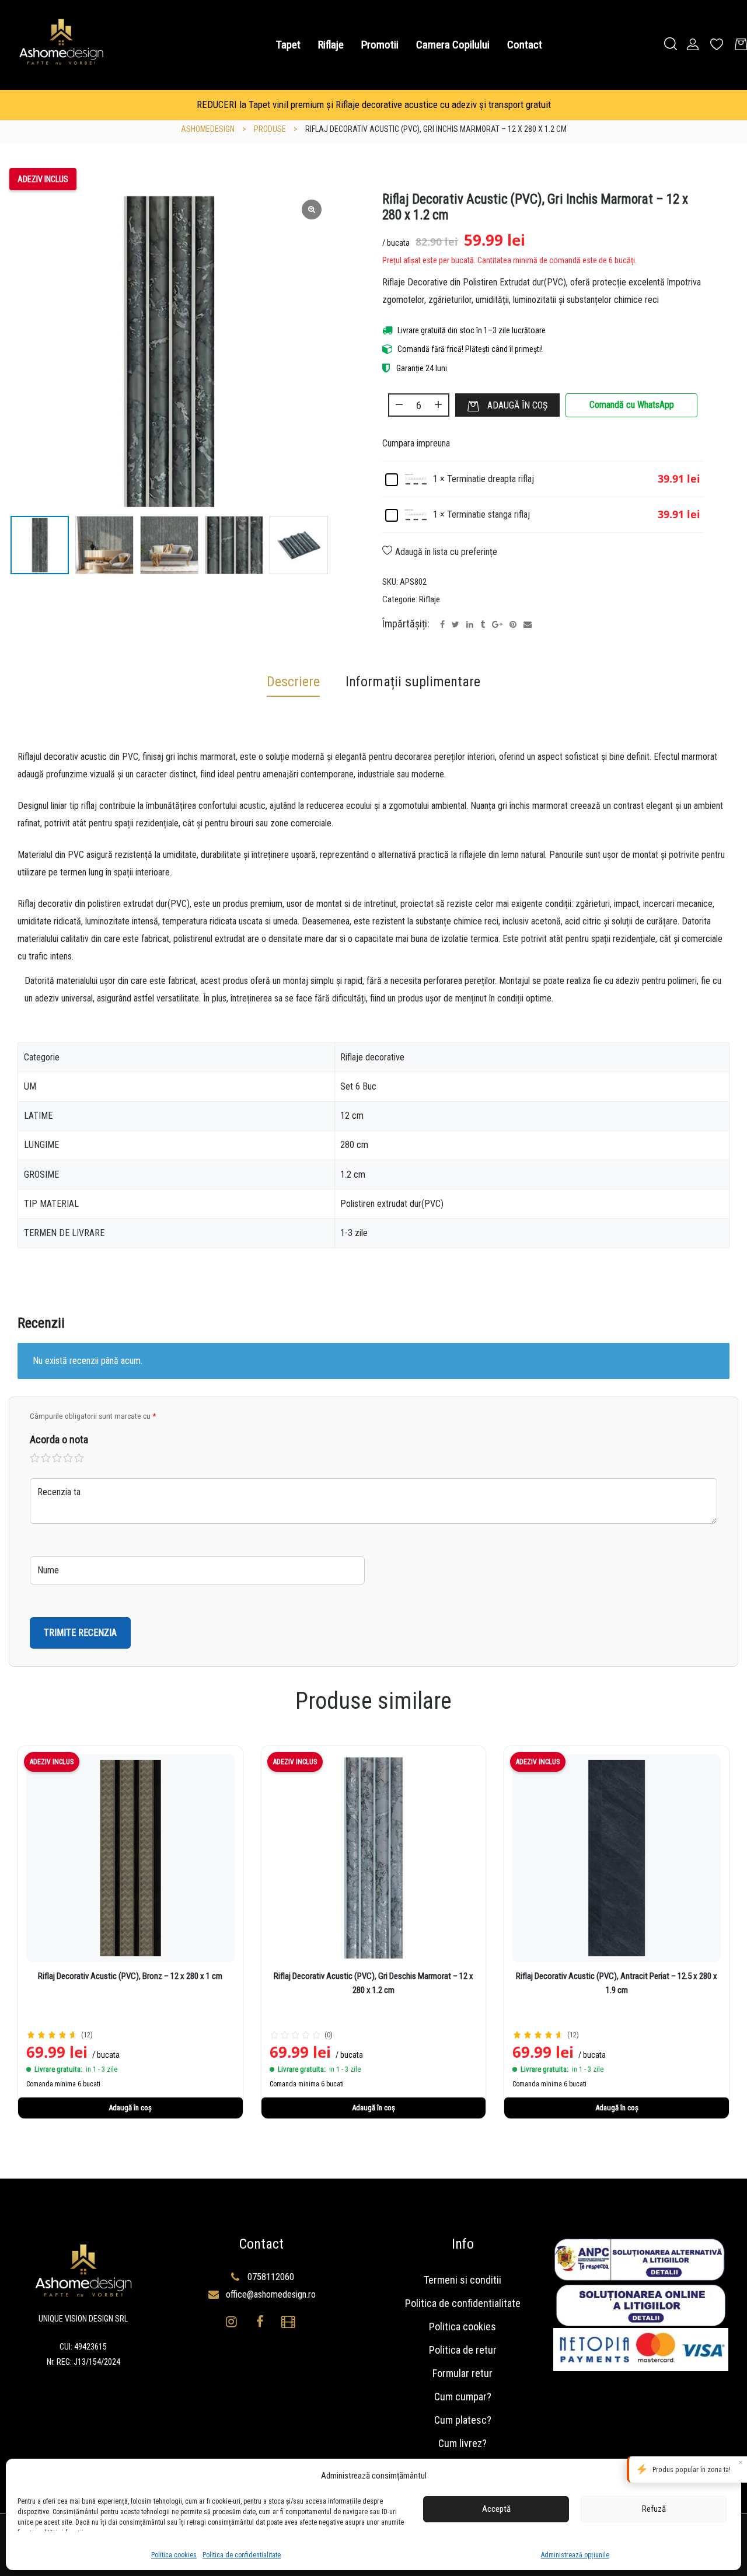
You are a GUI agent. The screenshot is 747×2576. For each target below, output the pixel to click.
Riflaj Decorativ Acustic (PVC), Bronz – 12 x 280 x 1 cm (130, 1976)
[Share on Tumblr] (483, 624)
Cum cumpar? (463, 2397)
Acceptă (496, 2509)
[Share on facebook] (442, 624)
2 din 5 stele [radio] (46, 1458)
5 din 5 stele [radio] (79, 1458)
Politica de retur (463, 2350)
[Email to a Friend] (528, 624)
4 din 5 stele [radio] (68, 1458)
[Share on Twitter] (455, 624)
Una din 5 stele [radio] (35, 1458)
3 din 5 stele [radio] (57, 1458)
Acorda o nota (59, 1439)
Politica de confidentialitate (242, 2555)
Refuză (654, 2509)
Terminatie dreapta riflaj (491, 479)
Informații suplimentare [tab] (413, 682)
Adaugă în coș (517, 405)
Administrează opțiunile (575, 2555)
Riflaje (430, 599)
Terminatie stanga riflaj (488, 514)
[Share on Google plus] (497, 624)
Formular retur (462, 2373)
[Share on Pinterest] (513, 624)
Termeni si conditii (462, 2280)
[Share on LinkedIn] (470, 624)
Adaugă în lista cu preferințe (446, 552)
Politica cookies (174, 2555)
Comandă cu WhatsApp (632, 405)
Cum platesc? (463, 2420)
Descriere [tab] (293, 682)
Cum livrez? (462, 2443)
